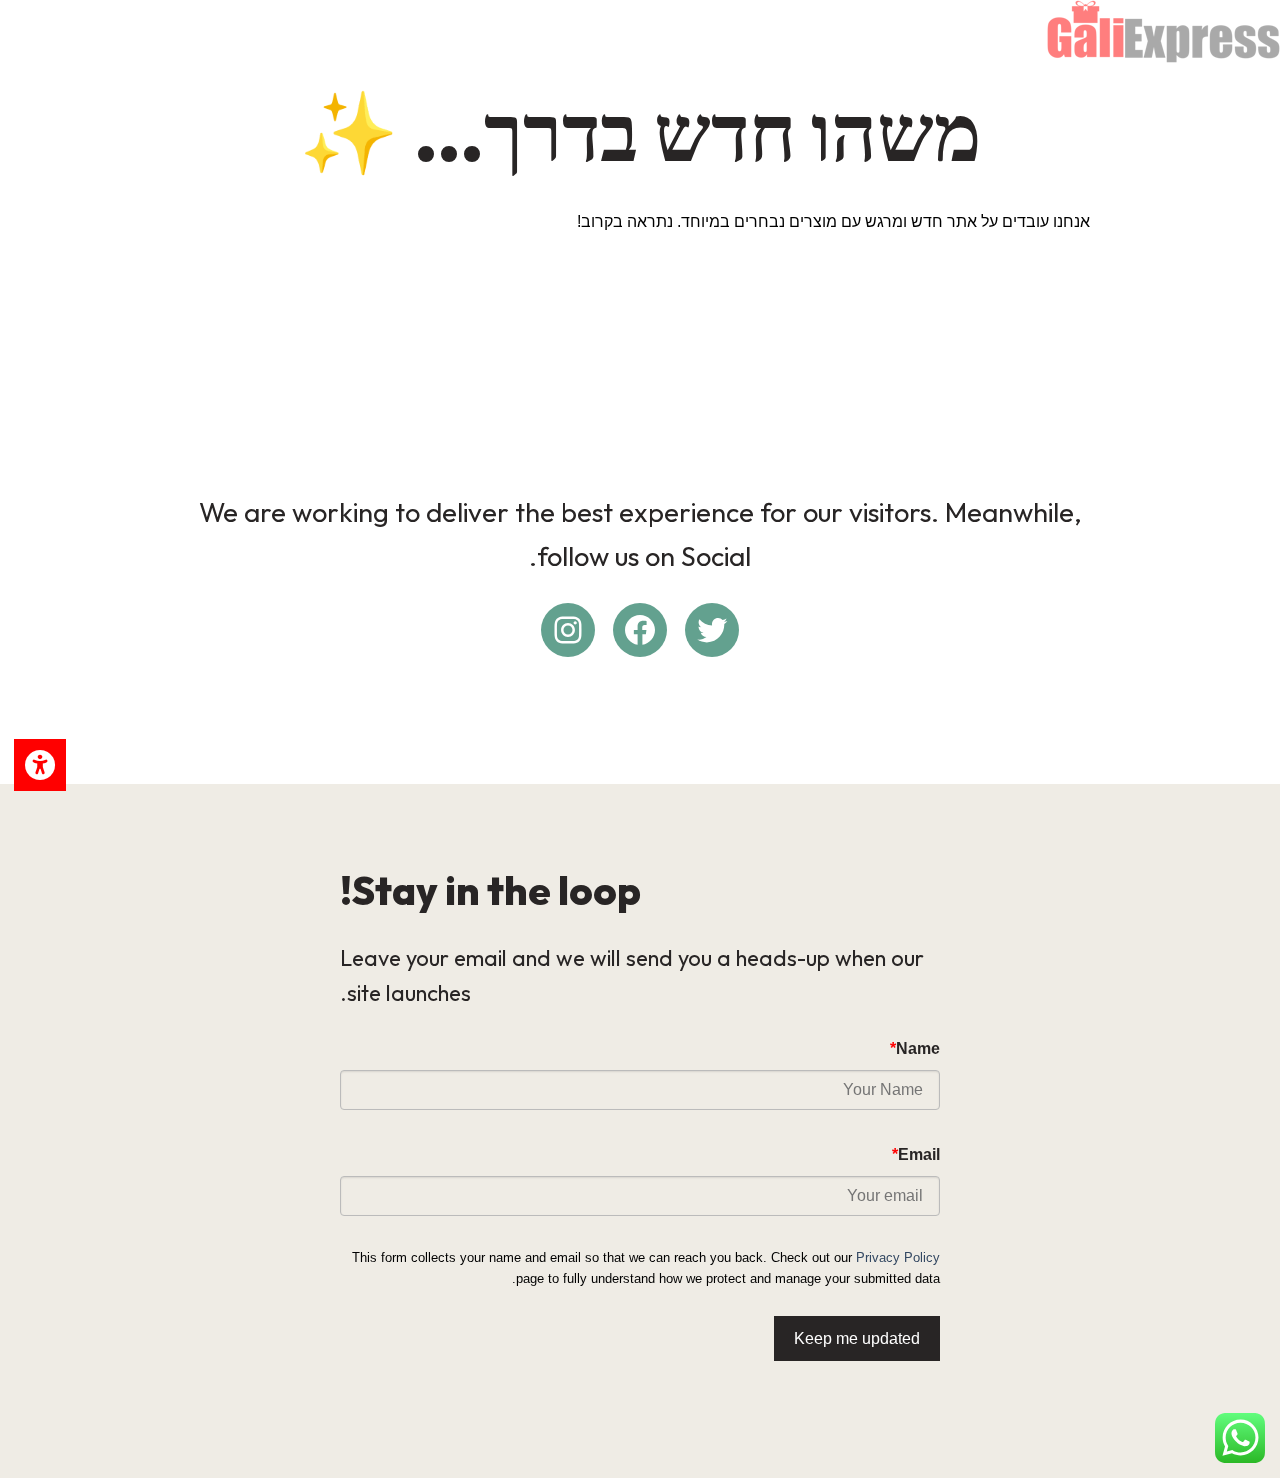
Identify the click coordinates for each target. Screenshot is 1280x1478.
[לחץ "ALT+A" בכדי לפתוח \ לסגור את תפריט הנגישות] (40, 765)
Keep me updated (857, 1338)
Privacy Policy (898, 1257)
